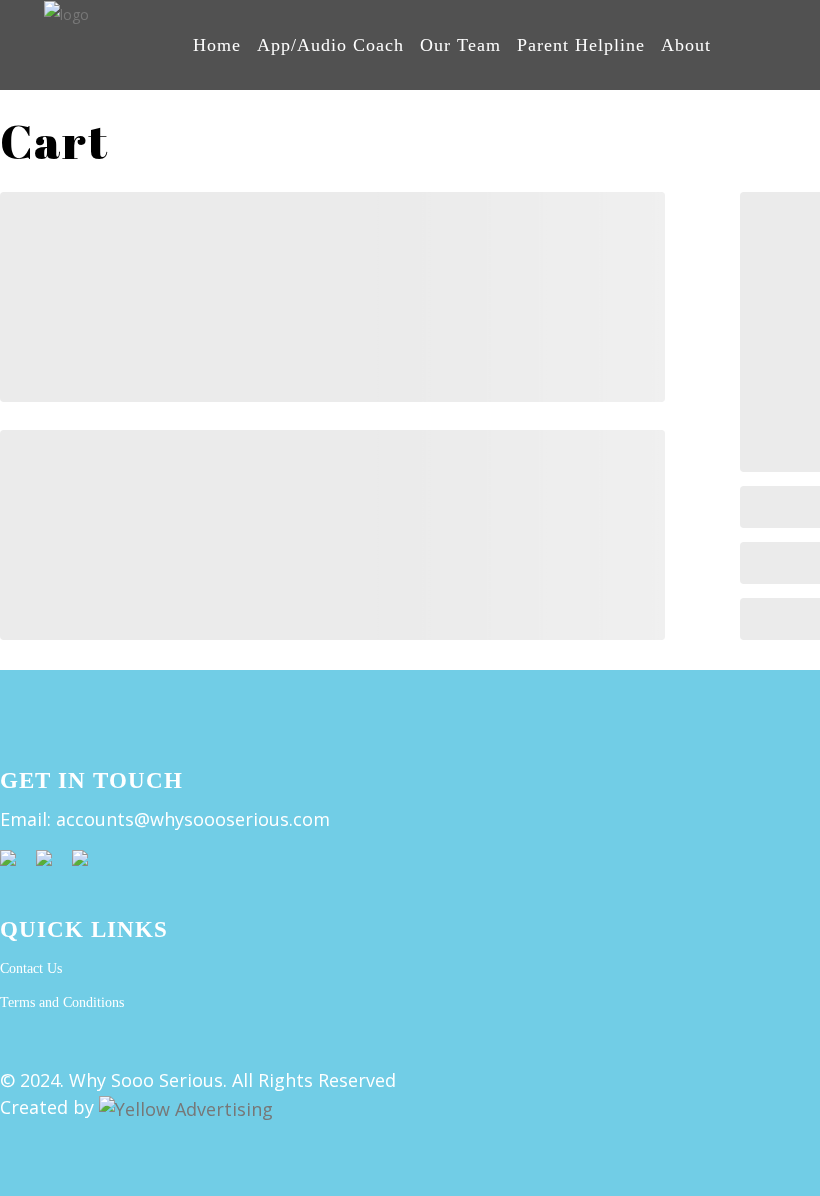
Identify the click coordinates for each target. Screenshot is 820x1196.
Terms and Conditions (62, 1002)
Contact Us (31, 968)
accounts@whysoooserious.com (193, 819)
